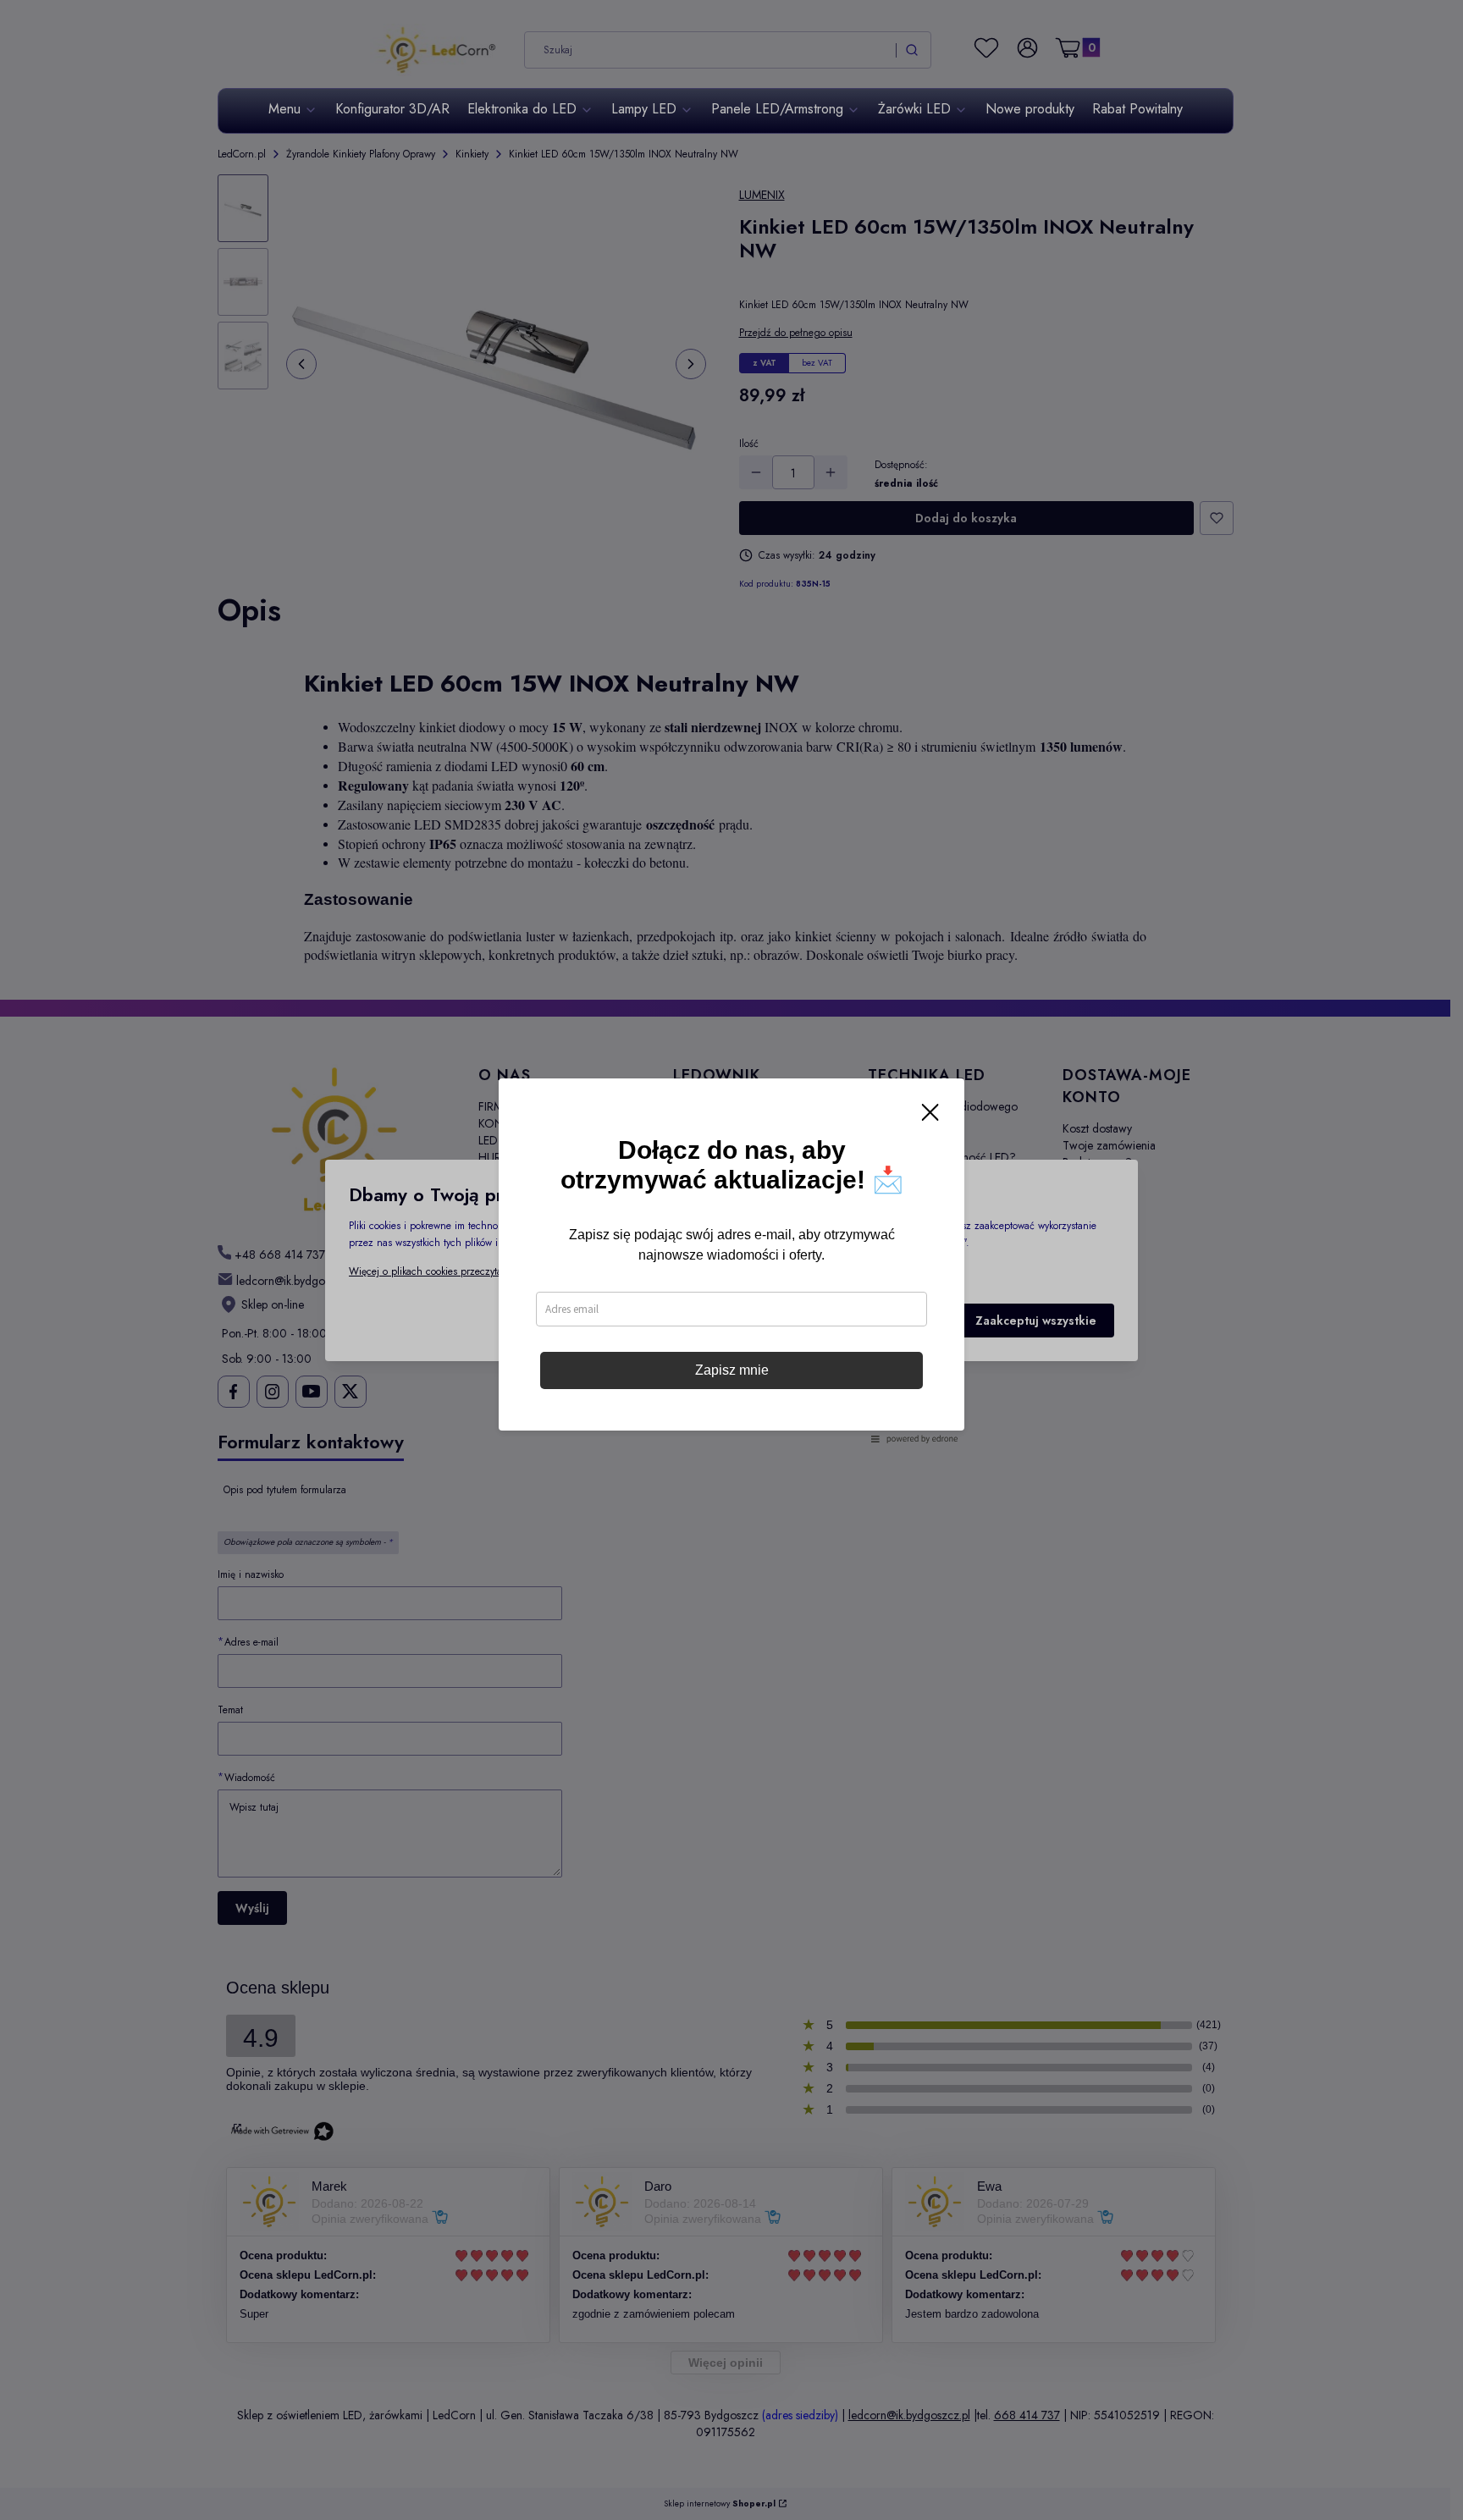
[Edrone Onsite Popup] (731, 1260)
